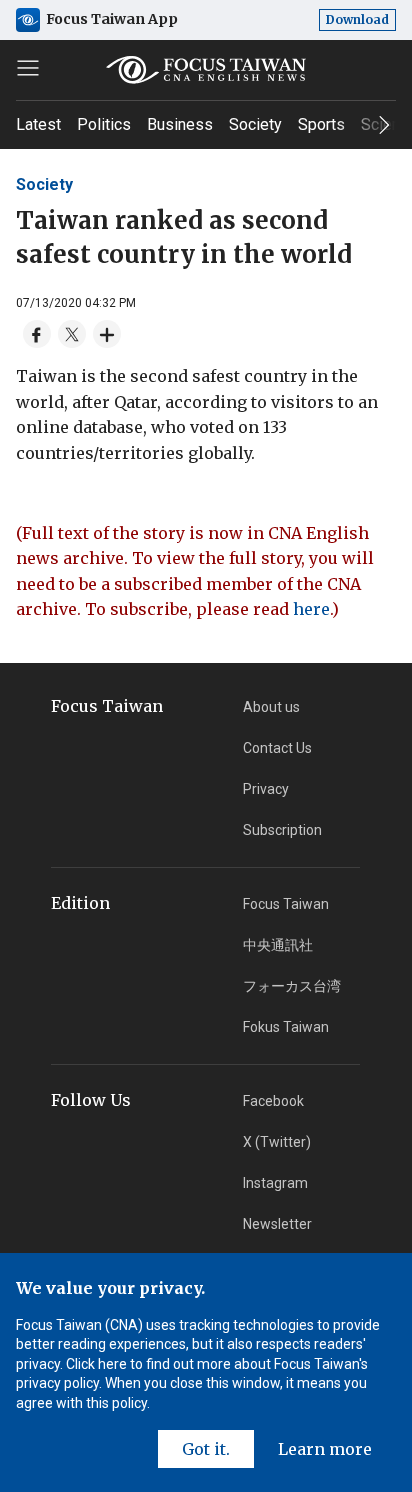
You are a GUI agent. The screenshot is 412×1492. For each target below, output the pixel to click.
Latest (38, 124)
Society (255, 124)
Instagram (275, 1183)
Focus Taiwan (286, 904)
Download (357, 19)
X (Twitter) (277, 1142)
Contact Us (277, 748)
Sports (321, 124)
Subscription (282, 830)
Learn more (325, 1449)
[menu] (28, 68)
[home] (206, 70)
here (311, 609)
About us (271, 707)
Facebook (273, 1101)
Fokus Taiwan (286, 1027)
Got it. (206, 1449)
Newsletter (277, 1224)
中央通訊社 (278, 945)
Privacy (266, 789)
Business (180, 124)
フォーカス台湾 (292, 986)
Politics (104, 124)
